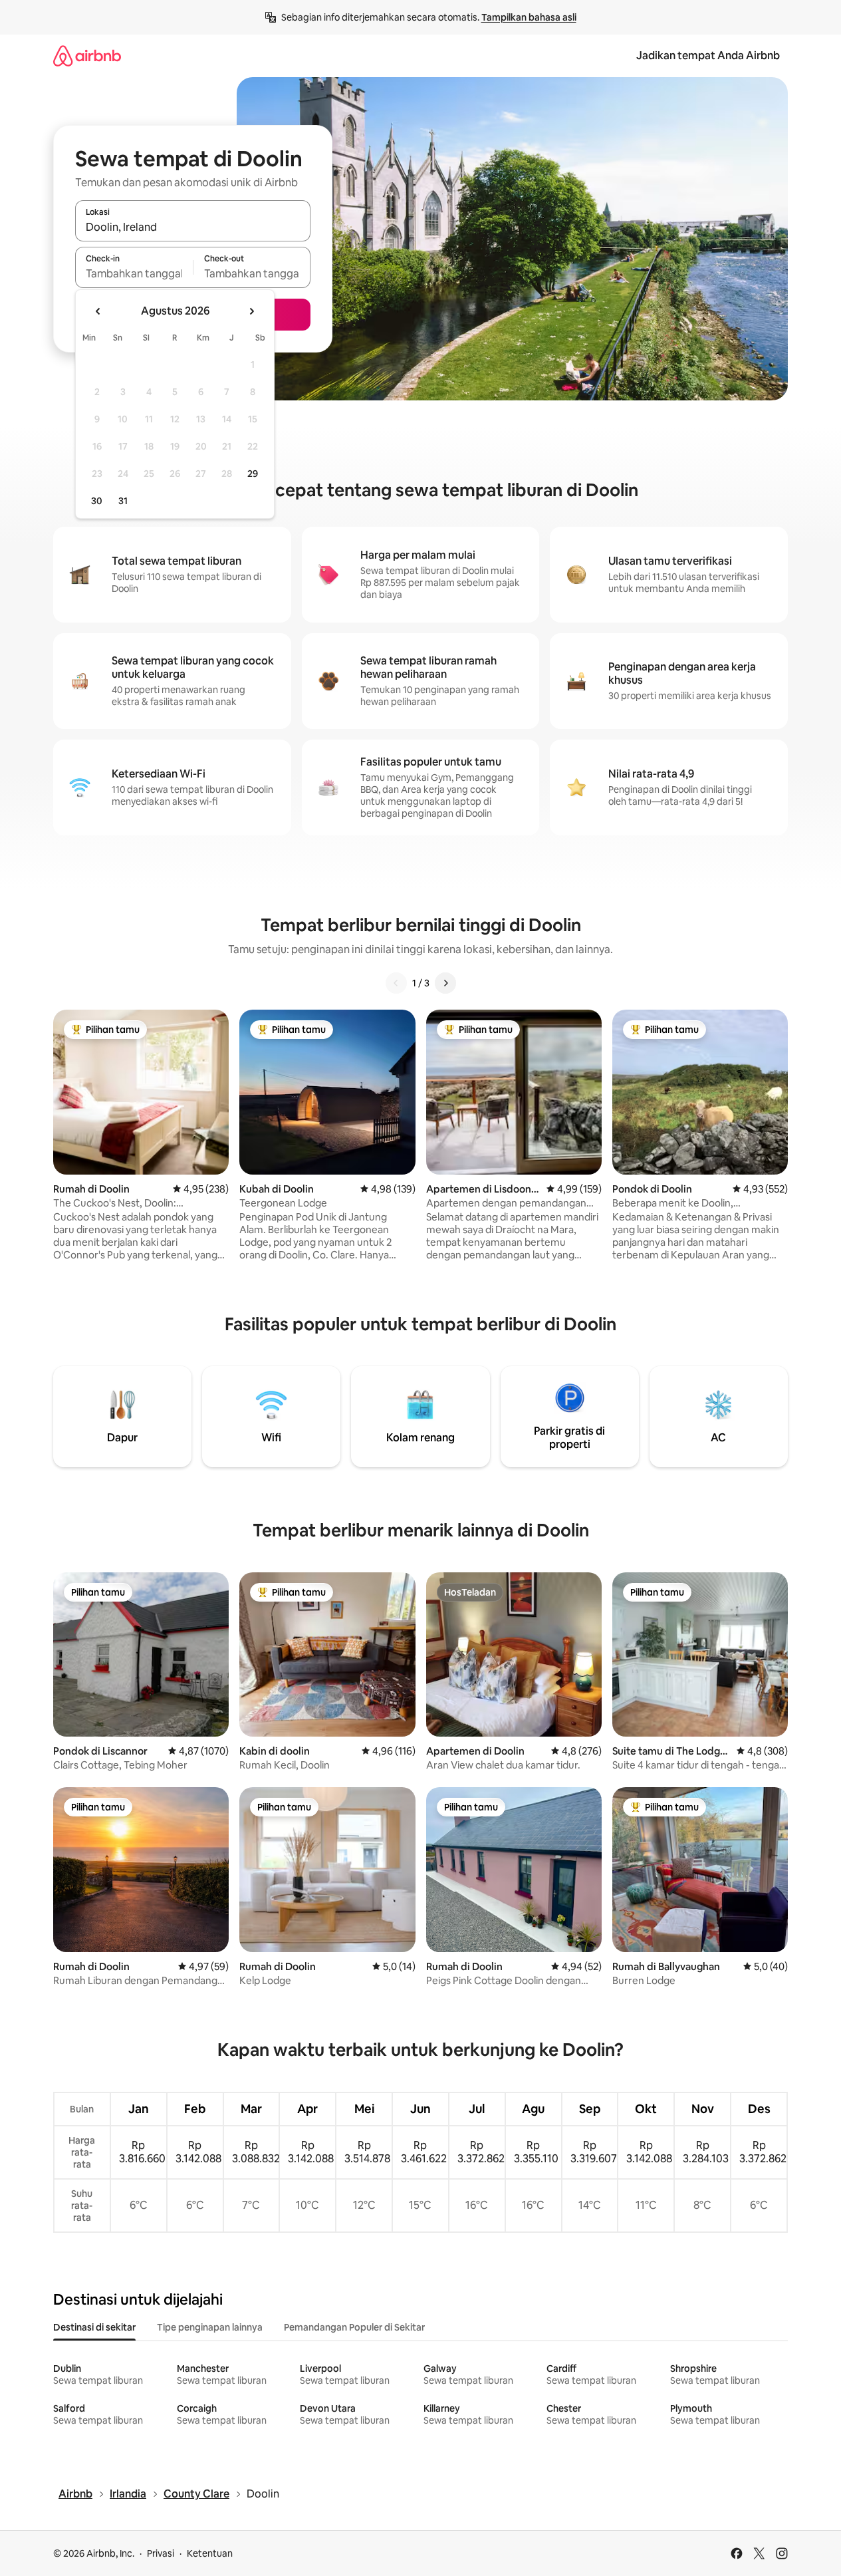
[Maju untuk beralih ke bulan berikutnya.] (251, 311)
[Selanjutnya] (445, 983)
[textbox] (134, 273)
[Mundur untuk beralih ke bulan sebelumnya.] (98, 311)
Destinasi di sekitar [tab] (94, 2327)
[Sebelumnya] (396, 983)
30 (97, 501)
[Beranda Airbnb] (87, 56)
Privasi (161, 2553)
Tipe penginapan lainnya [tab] (210, 2327)
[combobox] (193, 227)
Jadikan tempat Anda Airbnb (708, 56)
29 (253, 474)
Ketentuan (210, 2553)
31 (123, 501)
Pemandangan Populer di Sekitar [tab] (354, 2327)
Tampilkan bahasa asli (529, 17)
